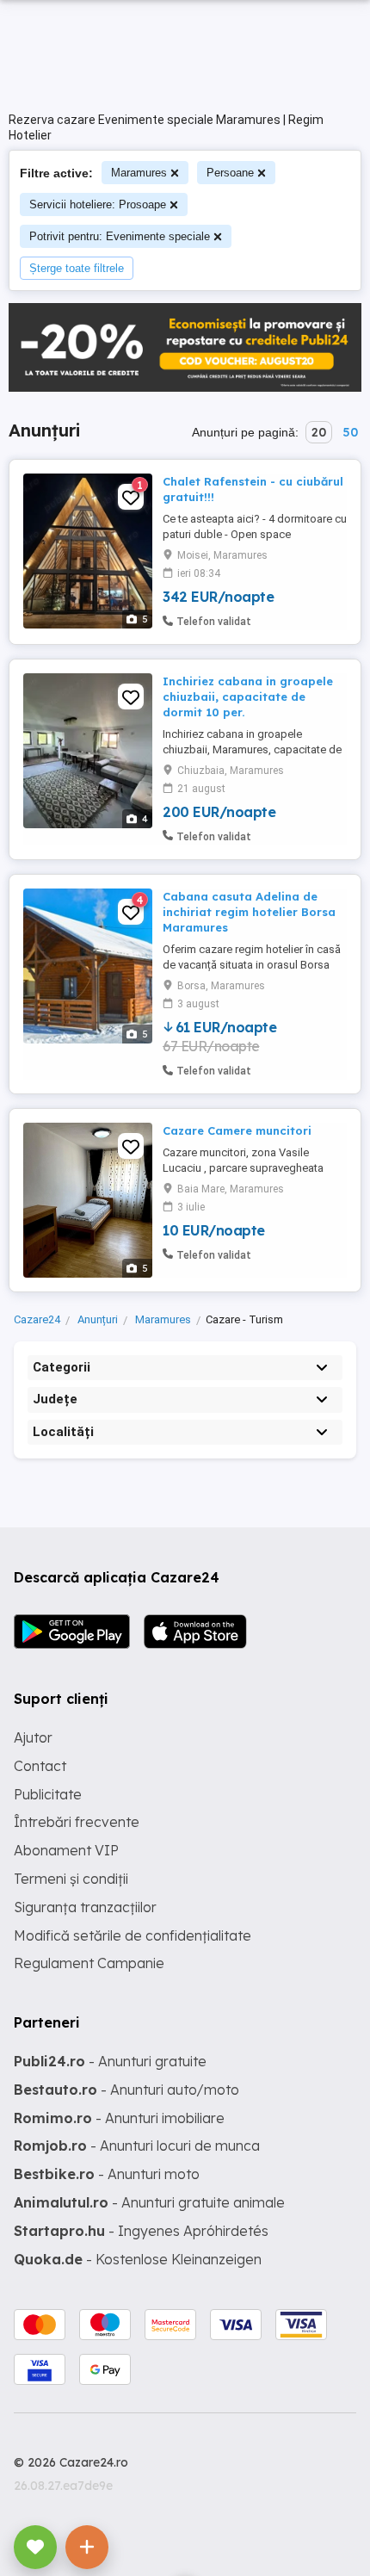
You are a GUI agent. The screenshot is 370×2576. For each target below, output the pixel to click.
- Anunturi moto (107, 2174)
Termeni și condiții (71, 1879)
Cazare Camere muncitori (237, 1130)
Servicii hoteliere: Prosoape (98, 204)
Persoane (230, 173)
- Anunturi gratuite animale (149, 2202)
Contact (40, 1766)
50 (350, 432)
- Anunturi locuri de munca (137, 2146)
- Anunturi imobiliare (119, 2118)
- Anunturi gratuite (110, 2061)
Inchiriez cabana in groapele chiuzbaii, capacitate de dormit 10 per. (248, 697)
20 (319, 432)
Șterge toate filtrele (77, 268)
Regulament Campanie (89, 1963)
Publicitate (48, 1794)
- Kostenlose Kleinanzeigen (138, 2259)
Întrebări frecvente (77, 1822)
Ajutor (33, 1737)
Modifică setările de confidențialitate (133, 1935)
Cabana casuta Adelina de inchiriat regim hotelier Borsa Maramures (249, 912)
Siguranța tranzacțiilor (85, 1907)
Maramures (139, 173)
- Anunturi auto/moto (126, 2090)
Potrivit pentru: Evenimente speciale (120, 236)
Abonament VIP (66, 1850)
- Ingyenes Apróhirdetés (141, 2231)
